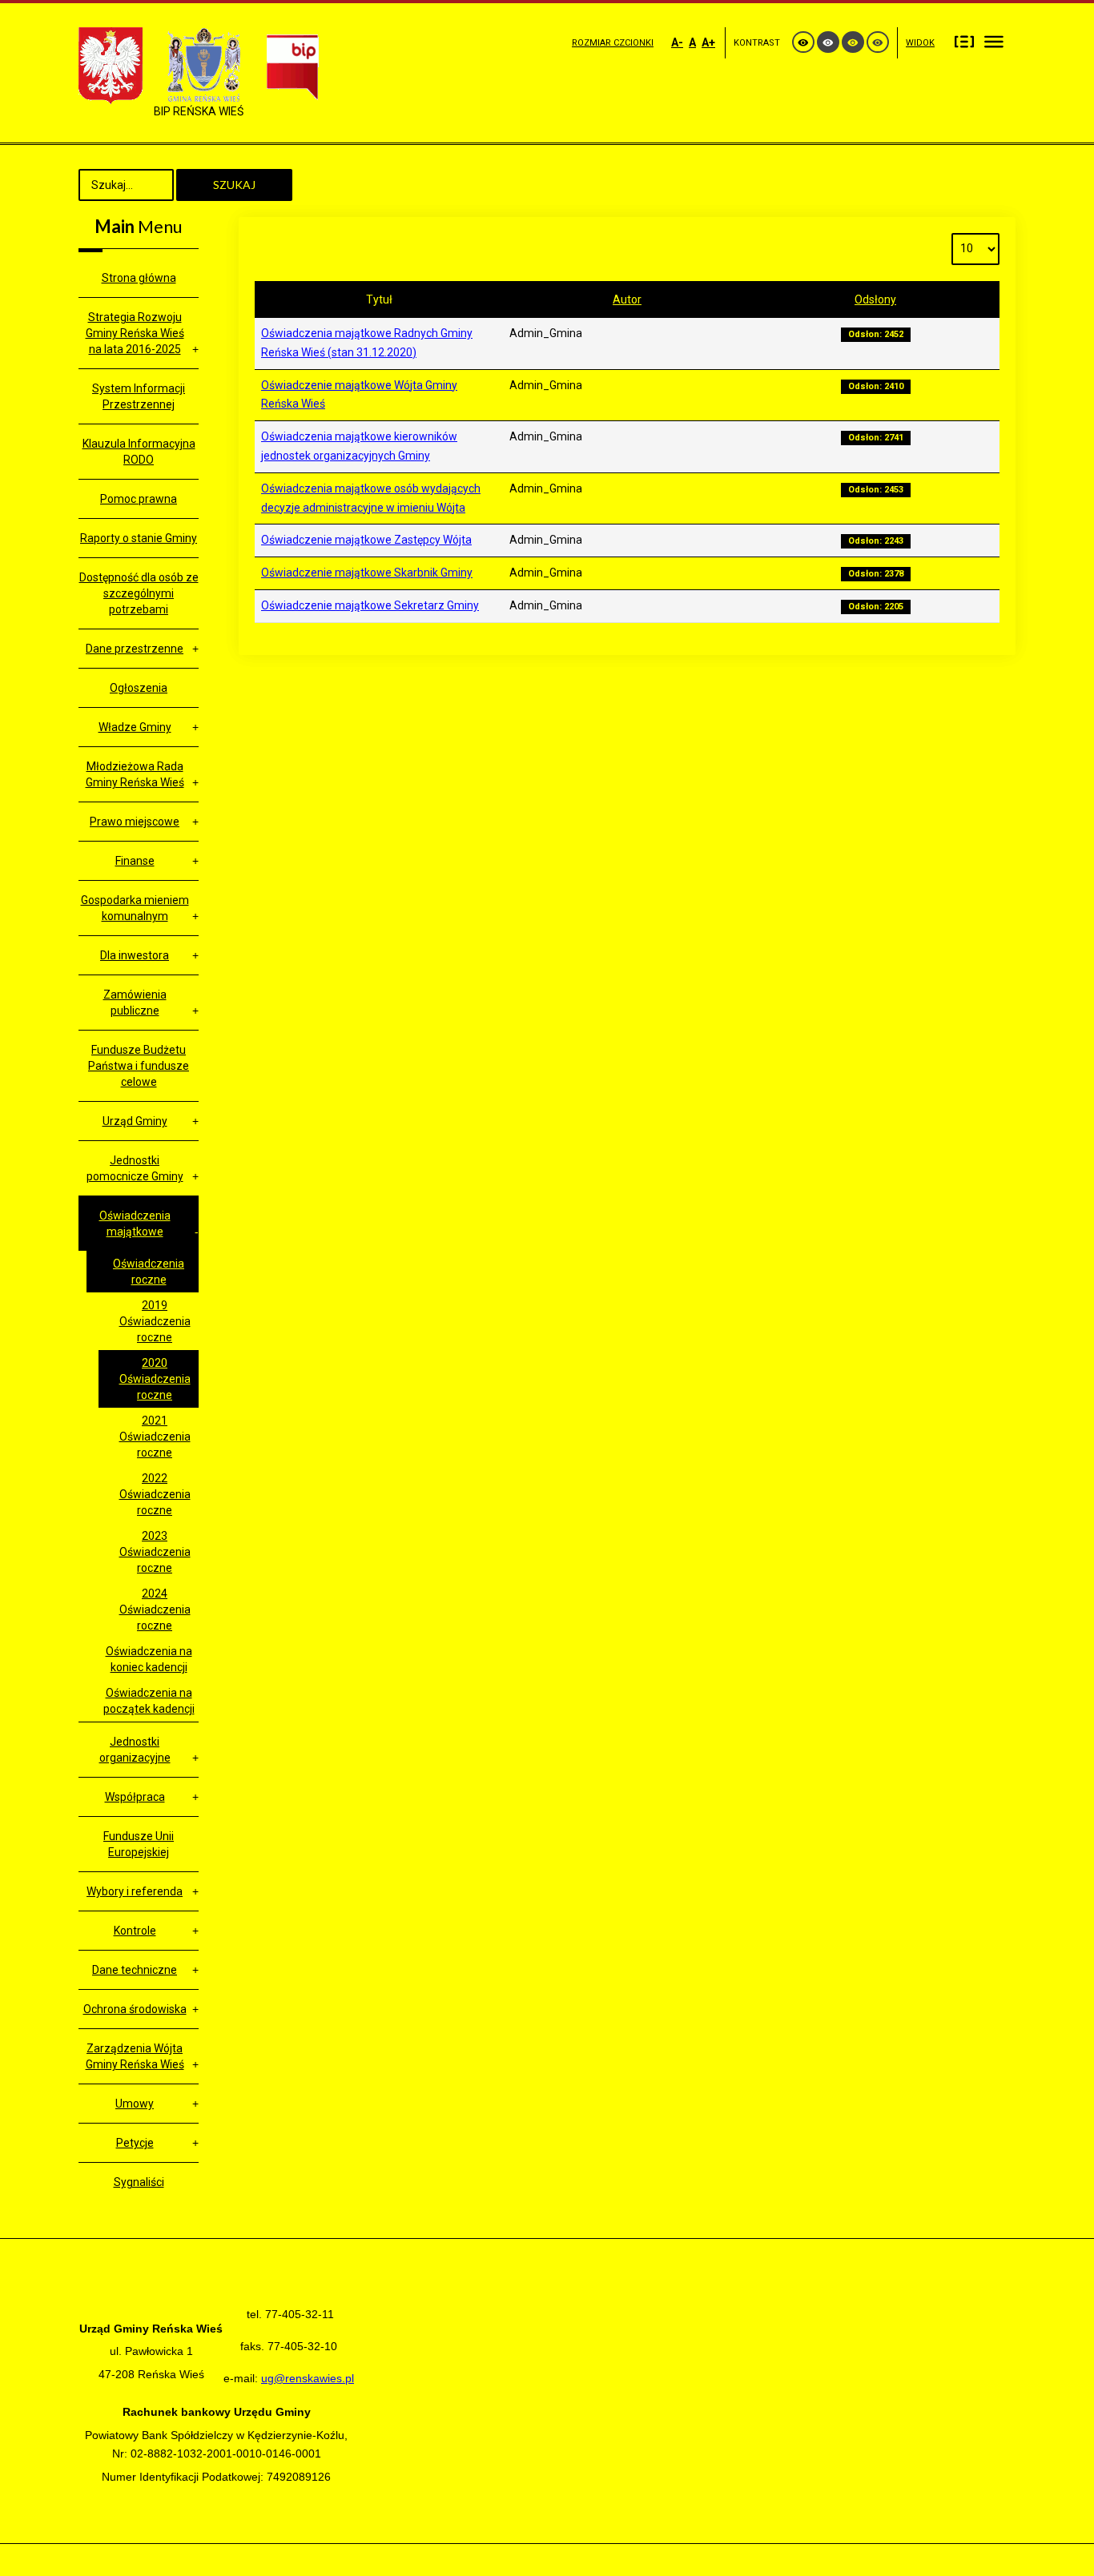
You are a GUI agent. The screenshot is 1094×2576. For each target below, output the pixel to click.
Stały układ (964, 41)
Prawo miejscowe (135, 822)
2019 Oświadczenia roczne (155, 1321)
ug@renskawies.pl (308, 2378)
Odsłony (875, 299)
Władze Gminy (135, 727)
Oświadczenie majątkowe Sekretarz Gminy (370, 605)
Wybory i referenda (135, 1891)
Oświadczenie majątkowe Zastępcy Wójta (366, 540)
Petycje (135, 2143)
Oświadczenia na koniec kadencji (149, 1659)
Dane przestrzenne (135, 649)
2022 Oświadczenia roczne (155, 1494)
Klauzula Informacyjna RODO (139, 452)
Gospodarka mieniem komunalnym (135, 908)
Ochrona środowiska (135, 2009)
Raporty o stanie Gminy (139, 538)
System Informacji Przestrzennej (139, 396)
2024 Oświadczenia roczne (155, 1609)
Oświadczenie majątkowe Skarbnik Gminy (367, 573)
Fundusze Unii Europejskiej (139, 1844)
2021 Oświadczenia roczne (155, 1437)
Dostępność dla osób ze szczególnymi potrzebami (139, 593)
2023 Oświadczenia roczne (155, 1552)
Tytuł (379, 299)
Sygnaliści (139, 2182)
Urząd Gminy (135, 1121)
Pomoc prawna (139, 499)
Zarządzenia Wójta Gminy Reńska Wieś (135, 2056)
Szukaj (234, 185)
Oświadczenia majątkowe (135, 1224)
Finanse (135, 861)
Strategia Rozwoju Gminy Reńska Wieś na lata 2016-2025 (135, 333)
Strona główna (139, 278)
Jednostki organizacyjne (135, 1750)
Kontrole (135, 1931)
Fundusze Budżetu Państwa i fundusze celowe (139, 1066)
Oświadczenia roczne (149, 1272)
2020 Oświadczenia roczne (155, 1379)
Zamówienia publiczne (135, 1003)
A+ (708, 42)
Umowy (135, 2104)
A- (677, 42)
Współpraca (135, 1797)
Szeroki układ (994, 41)
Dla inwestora (135, 955)
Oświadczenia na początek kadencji (149, 1701)
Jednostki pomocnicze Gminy (135, 1168)
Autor (627, 299)
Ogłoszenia (139, 688)
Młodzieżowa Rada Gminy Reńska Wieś (135, 774)
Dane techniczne (135, 1970)
